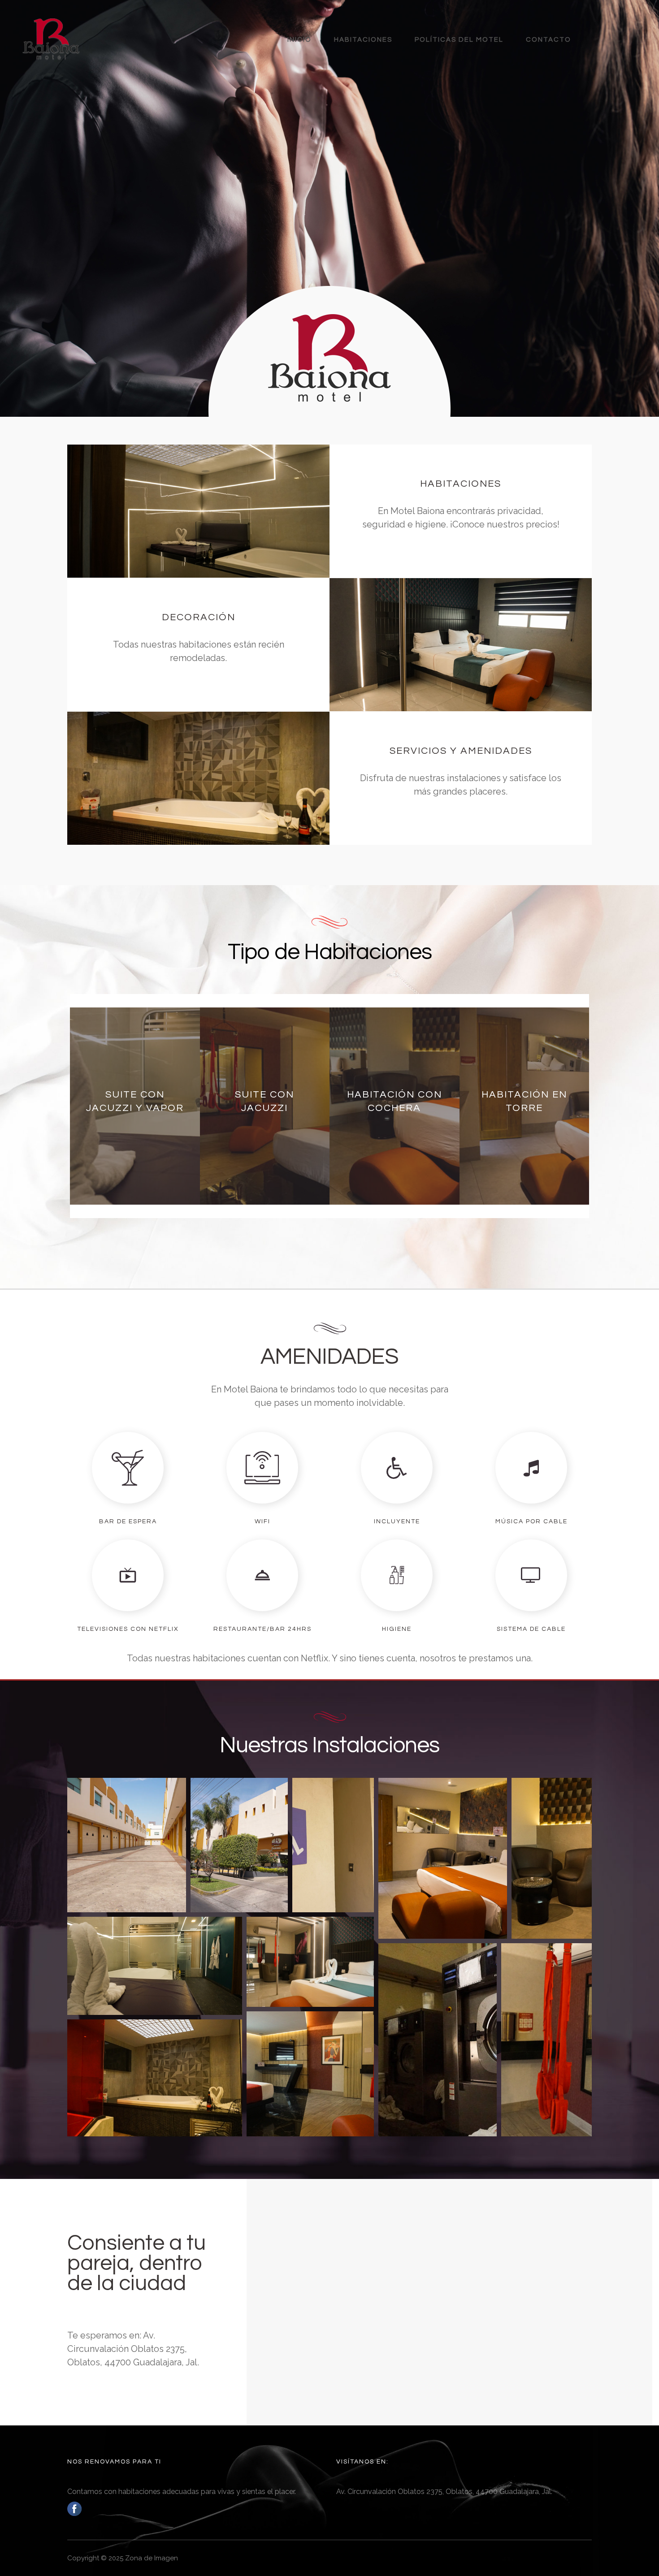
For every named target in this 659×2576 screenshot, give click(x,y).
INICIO (299, 40)
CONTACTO (548, 40)
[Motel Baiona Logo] (51, 39)
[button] (127, 1845)
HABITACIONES (363, 40)
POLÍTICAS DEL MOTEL (459, 40)
